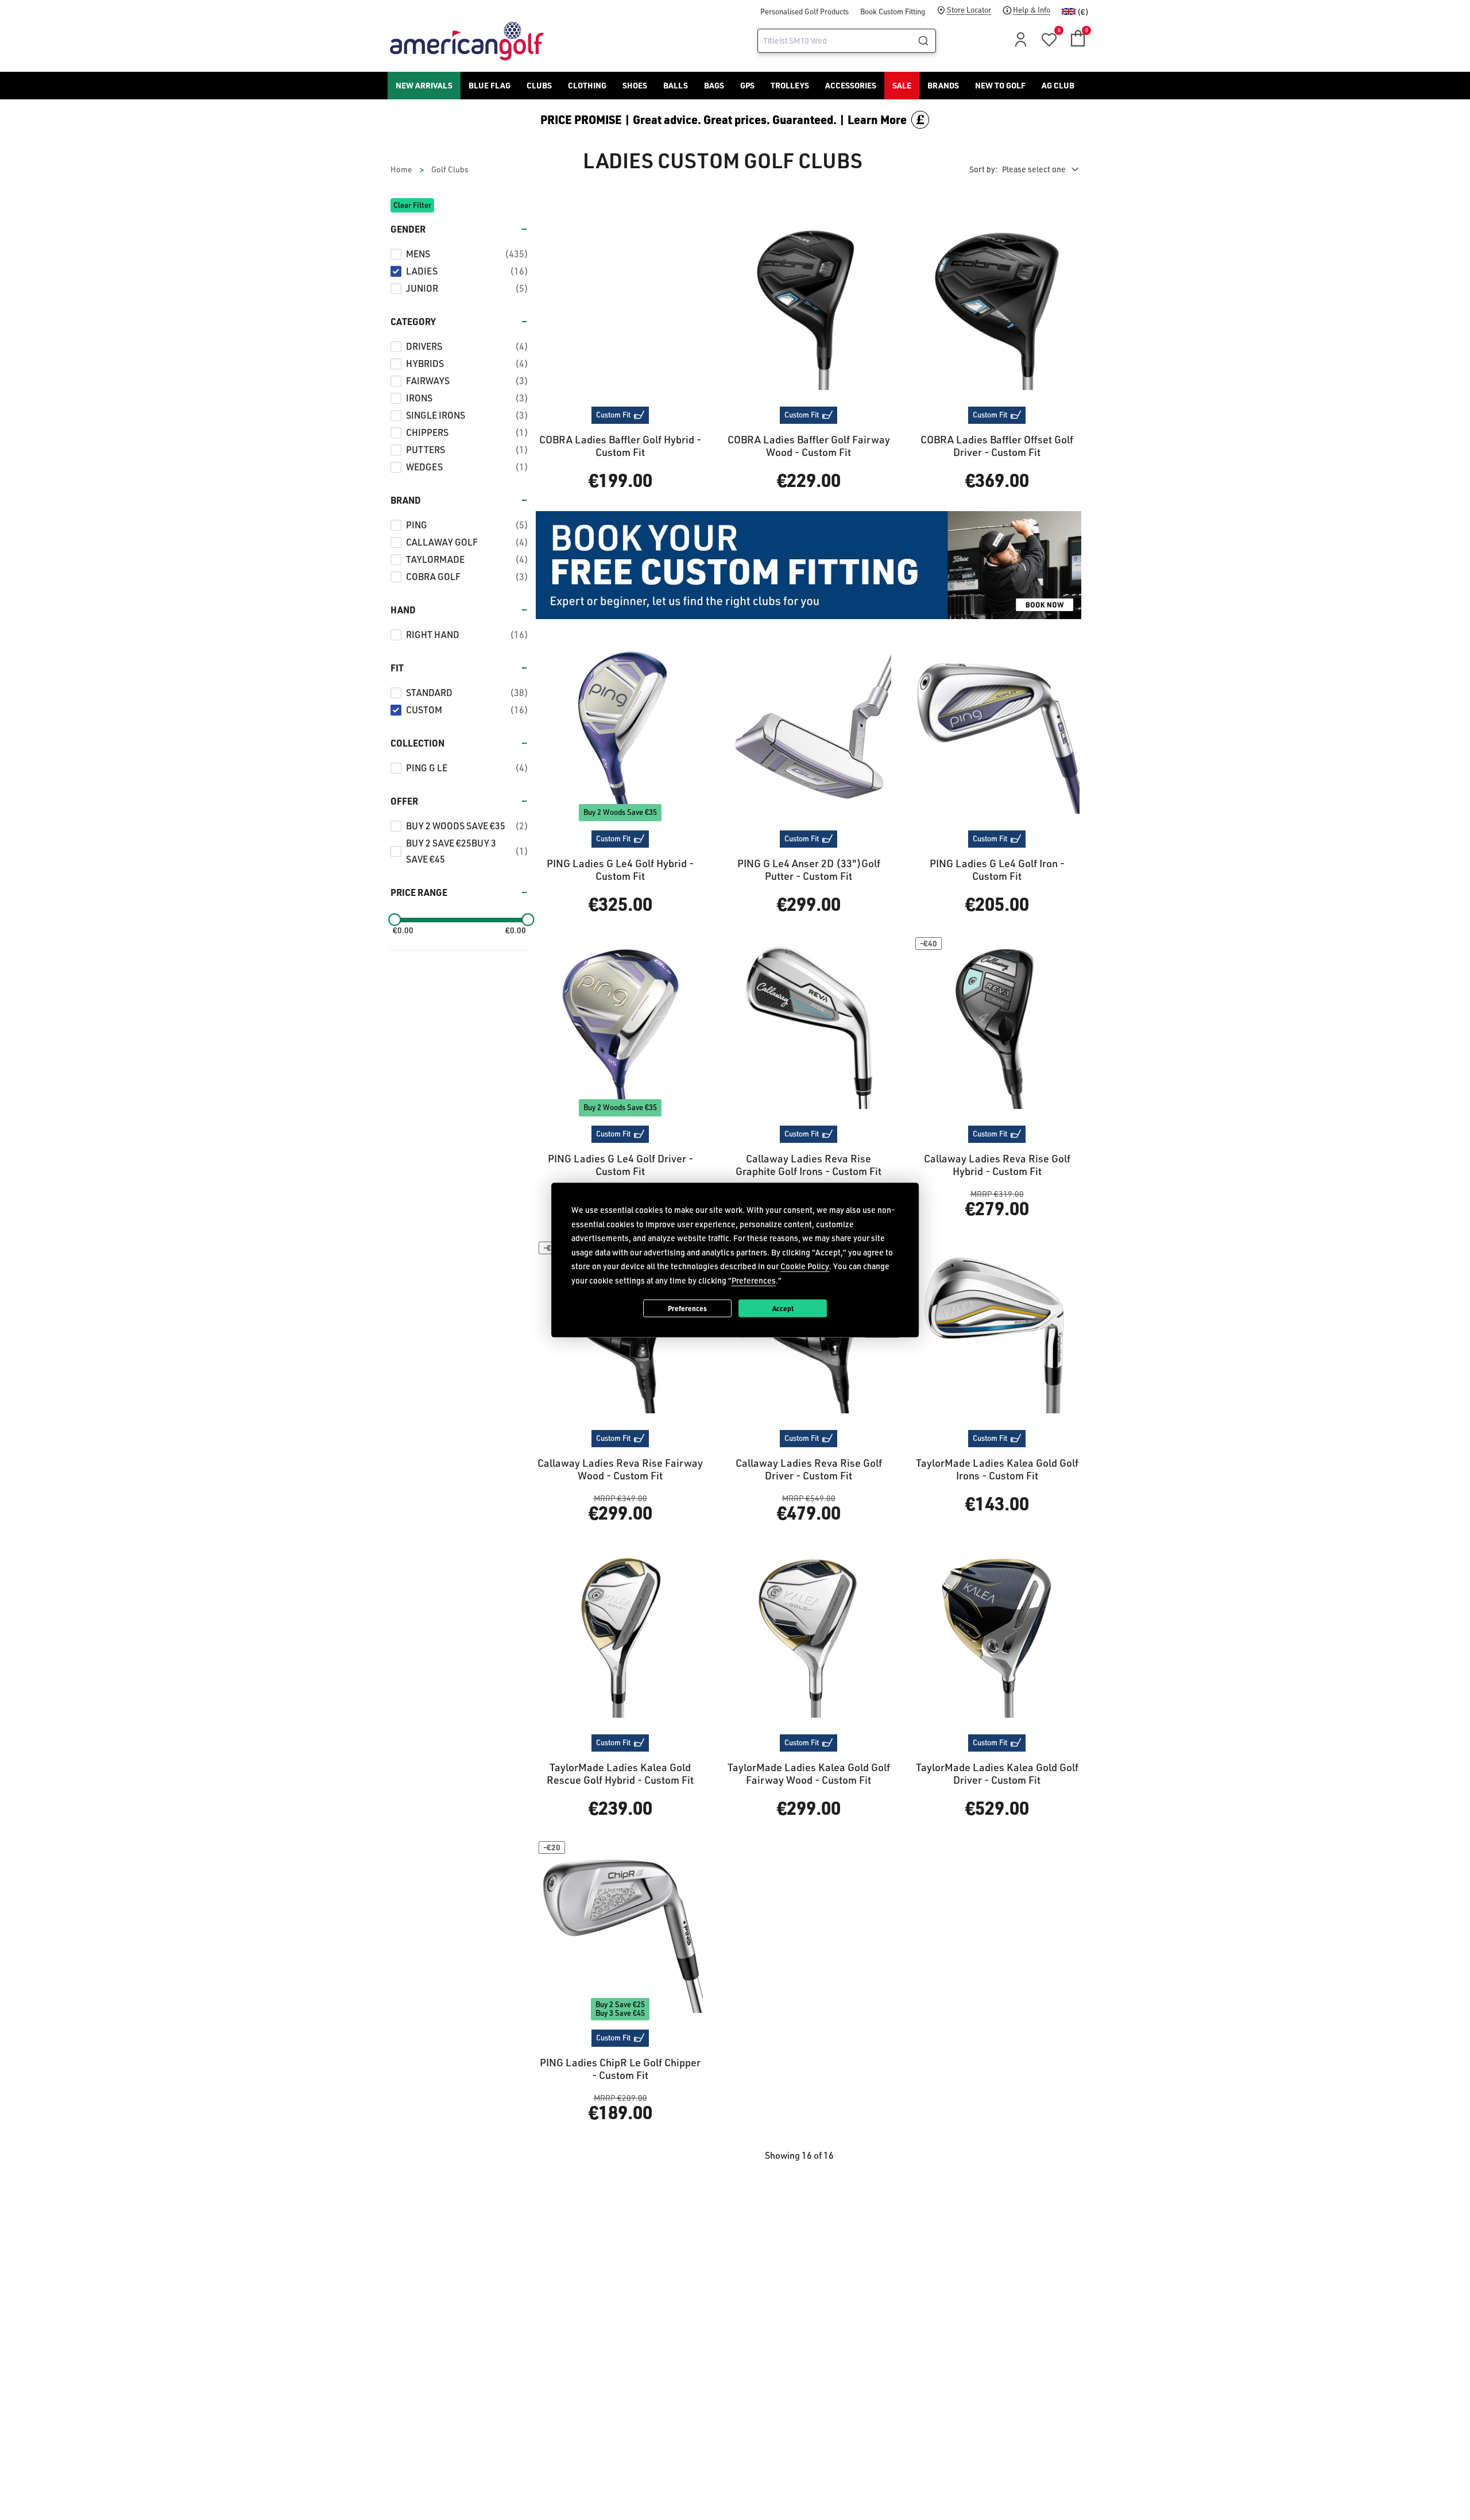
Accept (783, 1308)
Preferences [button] (754, 1280)
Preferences (687, 1308)
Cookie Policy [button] (805, 1266)
